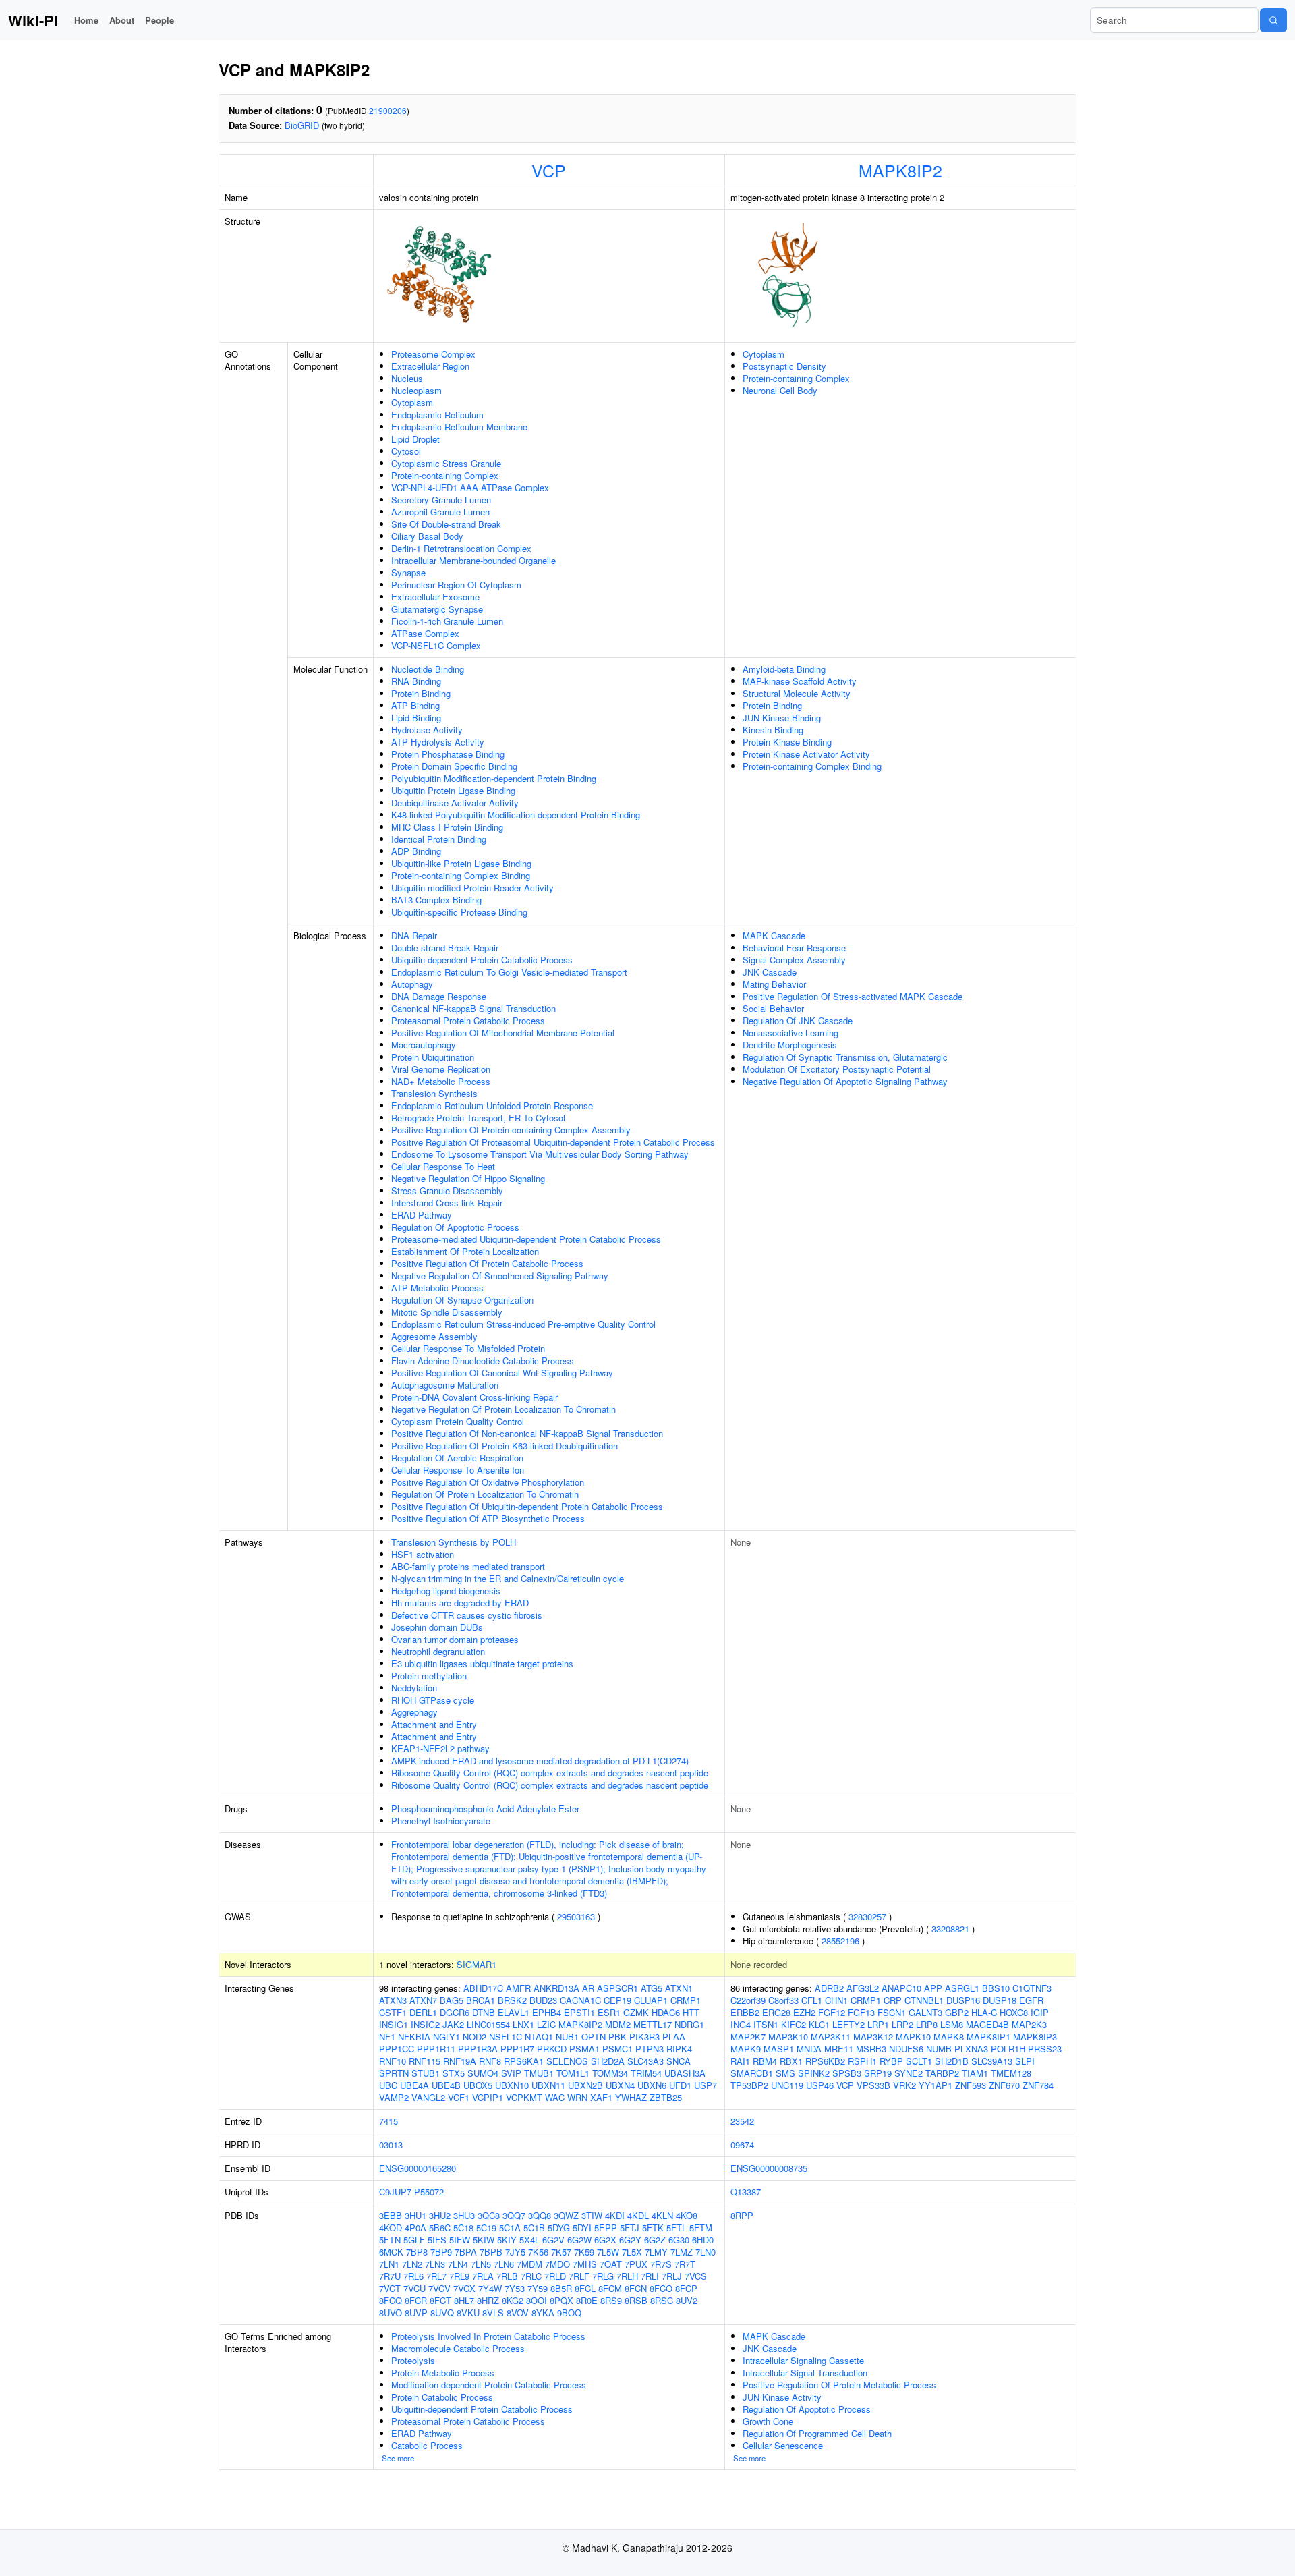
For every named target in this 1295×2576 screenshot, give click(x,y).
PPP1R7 (517, 2049)
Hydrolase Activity (427, 730)
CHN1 (836, 2000)
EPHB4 (547, 2012)
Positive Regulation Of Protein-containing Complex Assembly (511, 1130)
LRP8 (927, 2024)
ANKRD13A (556, 1988)
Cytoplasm (412, 402)
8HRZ (488, 2300)
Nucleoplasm (416, 390)
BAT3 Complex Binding (436, 900)
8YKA (543, 2313)
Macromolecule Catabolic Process (458, 2348)
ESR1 (609, 2012)
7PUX (636, 2264)
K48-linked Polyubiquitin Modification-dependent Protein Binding (516, 815)
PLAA (674, 2037)
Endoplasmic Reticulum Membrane (459, 427)
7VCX (464, 2288)
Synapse (408, 572)
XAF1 (601, 2097)
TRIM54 (646, 2073)
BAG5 (452, 2000)
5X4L (529, 2240)
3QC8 (489, 2215)
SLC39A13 (992, 2061)
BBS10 (996, 1988)
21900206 (388, 110)
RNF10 (393, 2061)
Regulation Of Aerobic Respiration (457, 1458)
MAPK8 (949, 2037)
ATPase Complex (425, 633)
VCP (549, 170)
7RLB (507, 2276)
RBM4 (765, 2061)
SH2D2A (608, 2061)
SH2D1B (952, 2061)
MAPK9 (746, 2049)
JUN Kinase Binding (782, 718)
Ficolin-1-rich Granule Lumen (447, 621)
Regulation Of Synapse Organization (462, 1300)
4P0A (415, 2228)
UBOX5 (478, 2085)
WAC (555, 2097)
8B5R (561, 2288)
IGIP (1040, 2012)
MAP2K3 (1029, 2024)
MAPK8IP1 (988, 2037)
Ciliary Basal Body (427, 536)
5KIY (507, 2240)
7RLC (531, 2276)
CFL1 (812, 2000)
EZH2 (804, 2012)
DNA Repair (414, 935)
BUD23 (543, 2000)
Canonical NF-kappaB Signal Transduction (473, 1008)
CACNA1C (580, 2000)
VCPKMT (524, 2097)
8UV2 (687, 2300)
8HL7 (464, 2300)
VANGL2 (428, 2097)
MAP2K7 (748, 2037)
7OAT (611, 2264)
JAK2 (453, 2024)
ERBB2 (745, 2012)
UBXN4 (620, 2085)
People (160, 20)
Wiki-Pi (33, 20)
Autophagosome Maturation (445, 1385)
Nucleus (407, 378)
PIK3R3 (644, 2037)
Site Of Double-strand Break (446, 524)
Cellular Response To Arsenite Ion (458, 1470)
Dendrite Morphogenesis (790, 1045)
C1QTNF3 (1032, 1988)
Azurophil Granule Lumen (440, 512)
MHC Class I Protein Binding (447, 827)
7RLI (650, 2276)
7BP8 (417, 2252)
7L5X (632, 2252)
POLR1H (1008, 2049)
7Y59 (538, 2288)
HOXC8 (1014, 2012)
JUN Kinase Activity (782, 2397)
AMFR (518, 1988)
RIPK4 (679, 2049)
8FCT (440, 2300)
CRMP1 (686, 2000)
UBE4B (446, 2085)
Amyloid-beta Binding (784, 669)
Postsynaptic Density (784, 366)
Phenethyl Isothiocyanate (441, 1821)
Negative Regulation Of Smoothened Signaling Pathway (500, 1276)
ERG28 (776, 2012)
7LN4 (458, 2264)
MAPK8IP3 (1035, 2037)
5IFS (437, 2240)
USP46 (820, 2085)
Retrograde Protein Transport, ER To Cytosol (478, 1118)
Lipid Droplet (415, 439)
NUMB (939, 2049)
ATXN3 (393, 2000)
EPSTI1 (579, 2012)
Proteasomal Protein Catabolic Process (468, 1020)
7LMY (656, 2252)
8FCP (686, 2288)
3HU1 (415, 2215)
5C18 (463, 2228)
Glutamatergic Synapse (437, 609)
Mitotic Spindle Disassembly (447, 1312)
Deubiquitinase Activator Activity (455, 803)
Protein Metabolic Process (443, 2373)
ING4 (741, 2024)
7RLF (579, 2276)
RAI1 (740, 2061)
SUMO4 (483, 2073)
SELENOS (567, 2061)
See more (398, 2458)
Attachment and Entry (434, 1724)
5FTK (653, 2228)
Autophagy (412, 984)
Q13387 (746, 2192)
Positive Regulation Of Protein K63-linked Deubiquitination (505, 1446)
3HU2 (440, 2215)
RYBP (891, 2061)
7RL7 (436, 2276)
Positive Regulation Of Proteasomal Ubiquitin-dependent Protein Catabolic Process (553, 1142)
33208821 (950, 1929)
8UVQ (442, 2313)
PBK (617, 2037)
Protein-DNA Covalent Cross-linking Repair (474, 1397)
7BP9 (441, 2252)
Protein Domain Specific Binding (454, 766)
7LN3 (435, 2264)
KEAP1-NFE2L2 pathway (440, 1748)
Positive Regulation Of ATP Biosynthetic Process (488, 1518)
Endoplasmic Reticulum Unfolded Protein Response (492, 1105)
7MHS (585, 2264)
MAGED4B (987, 2024)
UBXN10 (512, 2085)
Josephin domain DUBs (437, 1627)
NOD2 (474, 2037)
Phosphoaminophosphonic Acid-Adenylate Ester (485, 1809)
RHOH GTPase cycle (433, 1700)
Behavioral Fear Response (794, 948)
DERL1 (423, 2012)
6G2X (605, 2240)
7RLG (603, 2276)
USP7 (706, 2085)
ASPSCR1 (617, 1988)
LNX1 (523, 2024)
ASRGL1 (962, 1988)
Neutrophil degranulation (438, 1651)
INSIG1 (394, 2024)
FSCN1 (892, 2012)
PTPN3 (650, 2049)
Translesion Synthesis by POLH (454, 1542)
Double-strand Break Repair (445, 948)
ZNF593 (971, 2085)
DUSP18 (1000, 2000)
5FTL (677, 2228)
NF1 (387, 2037)
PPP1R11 (436, 2049)
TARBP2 (942, 2073)
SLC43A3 (645, 2061)
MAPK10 (913, 2037)
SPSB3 (847, 2073)
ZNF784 (1038, 2085)
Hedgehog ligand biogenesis (446, 1591)
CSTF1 (393, 2012)
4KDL (638, 2215)
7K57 (561, 2252)
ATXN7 (423, 2000)
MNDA (809, 2049)
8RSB (636, 2300)
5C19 (486, 2228)
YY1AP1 (936, 2085)
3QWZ (566, 2215)
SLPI (1025, 2061)
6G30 (679, 2240)
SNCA (679, 2061)
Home (86, 20)
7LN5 (481, 2264)
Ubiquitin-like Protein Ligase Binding (461, 863)
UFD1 (680, 2085)
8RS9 (611, 2300)
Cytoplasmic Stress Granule (446, 463)
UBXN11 (548, 2085)
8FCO (661, 2288)
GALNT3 (925, 2012)
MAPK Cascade (774, 935)
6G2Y (630, 2240)
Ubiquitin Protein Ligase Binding (453, 790)
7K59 (584, 2252)
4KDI (615, 2215)
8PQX (562, 2300)
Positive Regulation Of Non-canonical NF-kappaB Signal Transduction (527, 1433)
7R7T (685, 2264)
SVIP (511, 2073)
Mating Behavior (774, 984)
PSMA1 (584, 2049)
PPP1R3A (478, 2049)
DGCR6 (455, 2012)
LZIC (546, 2024)
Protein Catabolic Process (442, 2397)
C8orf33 (783, 2000)
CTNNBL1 (924, 2000)
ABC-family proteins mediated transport (468, 1566)
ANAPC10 (901, 1988)
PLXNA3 (971, 2049)
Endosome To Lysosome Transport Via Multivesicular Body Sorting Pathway (540, 1154)
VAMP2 (394, 2097)
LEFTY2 (848, 2024)
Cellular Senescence (783, 2445)
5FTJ (630, 2228)
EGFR (1031, 2000)
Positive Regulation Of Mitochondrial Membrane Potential (503, 1033)
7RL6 (413, 2276)
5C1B (534, 2228)
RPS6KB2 (825, 2061)
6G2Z (655, 2240)
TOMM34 (610, 2073)
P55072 (429, 2192)
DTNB (484, 2012)
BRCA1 (481, 2000)
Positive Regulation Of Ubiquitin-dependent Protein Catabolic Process (527, 1506)
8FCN (636, 2288)
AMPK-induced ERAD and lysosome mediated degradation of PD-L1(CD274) (540, 1761)
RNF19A (460, 2061)
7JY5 (515, 2252)
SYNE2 (909, 2073)
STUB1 (426, 2073)
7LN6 (504, 2264)
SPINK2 (814, 2073)
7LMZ (682, 2252)
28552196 (840, 1941)
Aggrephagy (414, 1712)
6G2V (553, 2240)
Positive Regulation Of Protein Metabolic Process (839, 2385)
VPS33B (873, 2085)
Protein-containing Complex (445, 475)
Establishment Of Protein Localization (465, 1251)
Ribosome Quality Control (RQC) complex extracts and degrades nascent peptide (550, 1773)
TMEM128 (1011, 2073)
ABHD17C (483, 1988)
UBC (388, 2085)
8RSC (662, 2300)
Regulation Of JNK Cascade (798, 1020)
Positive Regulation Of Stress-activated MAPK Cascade (853, 996)
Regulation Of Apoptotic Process (455, 1227)
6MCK (391, 2252)
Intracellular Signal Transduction (805, 2373)
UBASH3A (685, 2073)
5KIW (484, 2240)
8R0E (587, 2300)
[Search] (1273, 20)
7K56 (538, 2252)
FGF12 (832, 2012)
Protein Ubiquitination (433, 1057)
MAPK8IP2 (900, 170)
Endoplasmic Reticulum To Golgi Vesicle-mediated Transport (509, 972)
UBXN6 (652, 2085)
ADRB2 (829, 1988)
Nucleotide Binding (428, 669)
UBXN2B (585, 2085)
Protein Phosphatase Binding (448, 754)
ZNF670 (1004, 2085)
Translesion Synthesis (434, 1093)
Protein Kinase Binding (787, 742)
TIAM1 (975, 2073)
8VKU (468, 2313)
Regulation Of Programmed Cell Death (817, 2433)
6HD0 (703, 2240)
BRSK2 (512, 2000)
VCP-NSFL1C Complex (436, 645)
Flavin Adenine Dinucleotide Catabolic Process (483, 1361)
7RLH (627, 2276)
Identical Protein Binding (439, 839)
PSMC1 (617, 2049)
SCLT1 (919, 2061)
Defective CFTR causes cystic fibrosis (467, 1615)
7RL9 (459, 2276)
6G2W (579, 2240)
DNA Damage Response (439, 996)
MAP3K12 (873, 2037)
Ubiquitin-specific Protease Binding (459, 912)
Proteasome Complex (433, 354)
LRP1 (878, 2024)
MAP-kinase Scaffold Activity (800, 681)
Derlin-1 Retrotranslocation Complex (461, 548)
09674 (742, 2145)
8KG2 (513, 2300)
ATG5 (652, 1988)
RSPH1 (862, 2061)
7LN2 (412, 2264)
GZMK (636, 2012)
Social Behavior (773, 1008)
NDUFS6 (906, 2049)
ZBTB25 (666, 2097)
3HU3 (464, 2215)
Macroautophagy (424, 1045)
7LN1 (389, 2264)
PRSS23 (1045, 2049)
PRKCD (552, 2049)
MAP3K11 (831, 2037)
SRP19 (878, 2073)
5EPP (606, 2228)
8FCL (585, 2288)
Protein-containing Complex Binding (461, 875)
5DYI (582, 2228)
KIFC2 (794, 2024)
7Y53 (515, 2288)
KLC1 (819, 2024)
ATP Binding (415, 705)
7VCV (439, 2288)
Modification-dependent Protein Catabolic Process (489, 2385)
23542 (742, 2121)
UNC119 (787, 2085)
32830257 (867, 1916)
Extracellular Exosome (435, 597)
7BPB (491, 2252)
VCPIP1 (488, 2097)
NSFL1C (506, 2037)
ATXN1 (679, 1988)
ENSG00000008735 (769, 2168)
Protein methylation (429, 1676)
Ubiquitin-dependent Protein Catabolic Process (482, 960)
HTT (691, 2012)
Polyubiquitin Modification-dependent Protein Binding (494, 778)
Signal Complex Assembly (794, 960)
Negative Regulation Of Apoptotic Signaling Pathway (845, 1081)
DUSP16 (963, 2000)
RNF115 (425, 2061)
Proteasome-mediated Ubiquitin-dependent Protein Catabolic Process (526, 1239)
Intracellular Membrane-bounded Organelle (473, 560)
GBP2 (957, 2012)
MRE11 (839, 2049)
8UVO (391, 2313)
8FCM (610, 2288)
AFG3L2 (863, 1988)
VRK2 (904, 2085)
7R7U (390, 2276)
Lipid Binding (416, 718)
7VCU (414, 2288)
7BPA (466, 2252)
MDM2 (618, 2024)
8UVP (416, 2313)
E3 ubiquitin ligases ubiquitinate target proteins (482, 1663)
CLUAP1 (651, 2000)
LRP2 (902, 2024)
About (122, 20)
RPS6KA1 (524, 2061)
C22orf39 (748, 2000)
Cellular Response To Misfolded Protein (468, 1348)
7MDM (529, 2264)
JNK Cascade (770, 972)
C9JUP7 (395, 2192)
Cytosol (406, 451)
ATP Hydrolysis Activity (438, 742)
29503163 (576, 1916)
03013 (391, 2145)
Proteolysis (413, 2360)
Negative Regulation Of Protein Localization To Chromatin (503, 1409)
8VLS (493, 2313)
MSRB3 (871, 2049)
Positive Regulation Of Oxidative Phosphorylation (488, 1482)
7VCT (390, 2288)
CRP (893, 2000)
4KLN (662, 2215)
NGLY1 (447, 2037)
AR (588, 1988)
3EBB (391, 2215)
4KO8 (687, 2215)
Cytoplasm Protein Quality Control (458, 1421)
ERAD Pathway (422, 1215)
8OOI (537, 2300)
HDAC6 (666, 2012)
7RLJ (672, 2276)
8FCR (416, 2300)
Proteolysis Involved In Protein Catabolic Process (488, 2336)
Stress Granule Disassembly (447, 1191)
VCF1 (459, 2097)
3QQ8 (540, 2215)
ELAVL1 (514, 2012)
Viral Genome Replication (441, 1069)
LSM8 (952, 2024)
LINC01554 (488, 2024)
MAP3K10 (788, 2037)
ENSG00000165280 (418, 2168)
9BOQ (569, 2313)
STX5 (454, 2073)
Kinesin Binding (773, 730)
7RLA (483, 2276)
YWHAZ (631, 2097)
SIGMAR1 (477, 1964)
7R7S (661, 2264)
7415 (388, 2121)
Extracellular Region (430, 366)
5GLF (414, 2240)
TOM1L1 (573, 2073)
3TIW (592, 2215)
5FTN (390, 2240)
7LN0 (706, 2252)
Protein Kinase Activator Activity (806, 754)
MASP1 (779, 2049)
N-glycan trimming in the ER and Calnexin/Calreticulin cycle (508, 1578)
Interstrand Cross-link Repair (447, 1203)
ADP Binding (416, 851)
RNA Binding (416, 681)
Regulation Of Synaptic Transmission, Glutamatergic (845, 1057)
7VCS (696, 2276)
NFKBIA (414, 2037)
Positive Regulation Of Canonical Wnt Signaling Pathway (502, 1373)
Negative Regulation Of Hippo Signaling (468, 1178)
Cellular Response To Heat (443, 1166)
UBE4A (414, 2085)
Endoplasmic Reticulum (437, 415)
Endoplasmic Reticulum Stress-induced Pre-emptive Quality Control (523, 1324)
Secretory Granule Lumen (441, 500)
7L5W (608, 2252)
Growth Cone (768, 2421)
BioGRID (302, 125)
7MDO (557, 2264)
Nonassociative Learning (790, 1033)
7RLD (555, 2276)
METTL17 (653, 2024)
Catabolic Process (427, 2445)
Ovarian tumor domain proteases (455, 1639)
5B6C (440, 2228)
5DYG (559, 2228)
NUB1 (567, 2037)
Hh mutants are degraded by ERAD (460, 1603)
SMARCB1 (752, 2073)
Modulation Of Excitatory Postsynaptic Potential (837, 1069)
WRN (577, 2097)
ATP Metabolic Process (437, 1288)
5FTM (701, 2228)
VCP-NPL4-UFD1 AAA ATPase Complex (470, 487)
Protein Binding (421, 693)
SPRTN (394, 2073)
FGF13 (861, 2012)
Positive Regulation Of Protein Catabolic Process (487, 1263)
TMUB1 (539, 2073)
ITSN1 (766, 2024)
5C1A (510, 2228)
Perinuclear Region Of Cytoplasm (456, 585)
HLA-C (984, 2012)
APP (933, 1988)
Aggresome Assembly (434, 1336)
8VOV (518, 2313)
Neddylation (414, 1688)
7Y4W (490, 2288)
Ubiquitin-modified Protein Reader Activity (472, 888)
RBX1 (791, 2061)
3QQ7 (514, 2215)
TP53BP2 (749, 2085)
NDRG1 (689, 2024)
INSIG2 (425, 2024)
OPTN (594, 2037)
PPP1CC (397, 2049)
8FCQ (391, 2300)
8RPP (742, 2215)
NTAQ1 (539, 2037)
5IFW (460, 2240)
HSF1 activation (423, 1554)
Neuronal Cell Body (780, 390)
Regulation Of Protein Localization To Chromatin (485, 1494)
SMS (785, 2073)
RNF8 (490, 2061)
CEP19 (617, 2000)
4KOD (391, 2228)
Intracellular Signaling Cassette (803, 2360)
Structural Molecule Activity (797, 693)
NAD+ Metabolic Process (441, 1081)
